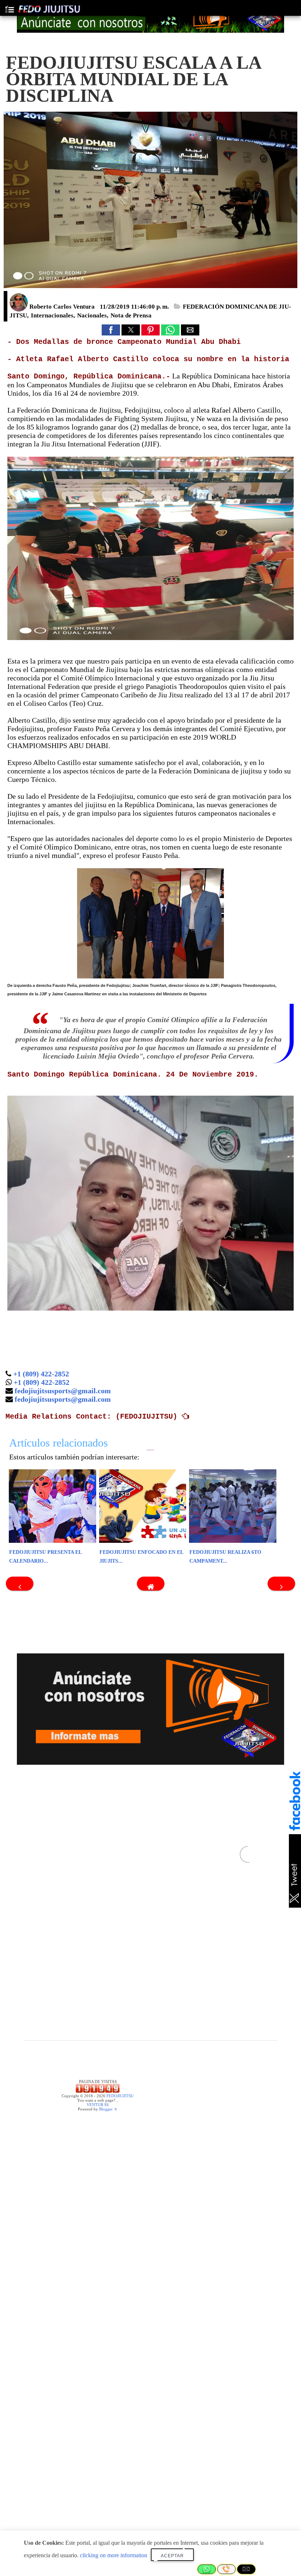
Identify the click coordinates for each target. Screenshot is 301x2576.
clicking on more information (114, 2555)
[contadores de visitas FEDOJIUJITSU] (98, 2091)
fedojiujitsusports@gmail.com (63, 1391)
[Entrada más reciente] (20, 1584)
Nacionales (92, 315)
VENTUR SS (98, 2105)
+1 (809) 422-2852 (41, 1374)
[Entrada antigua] (281, 1584)
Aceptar (172, 2556)
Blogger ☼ (108, 2109)
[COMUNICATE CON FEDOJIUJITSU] (150, 1709)
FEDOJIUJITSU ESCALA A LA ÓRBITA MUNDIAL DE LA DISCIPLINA (133, 79)
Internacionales (52, 315)
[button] (111, 330)
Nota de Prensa (131, 315)
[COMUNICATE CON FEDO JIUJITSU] (150, 18)
